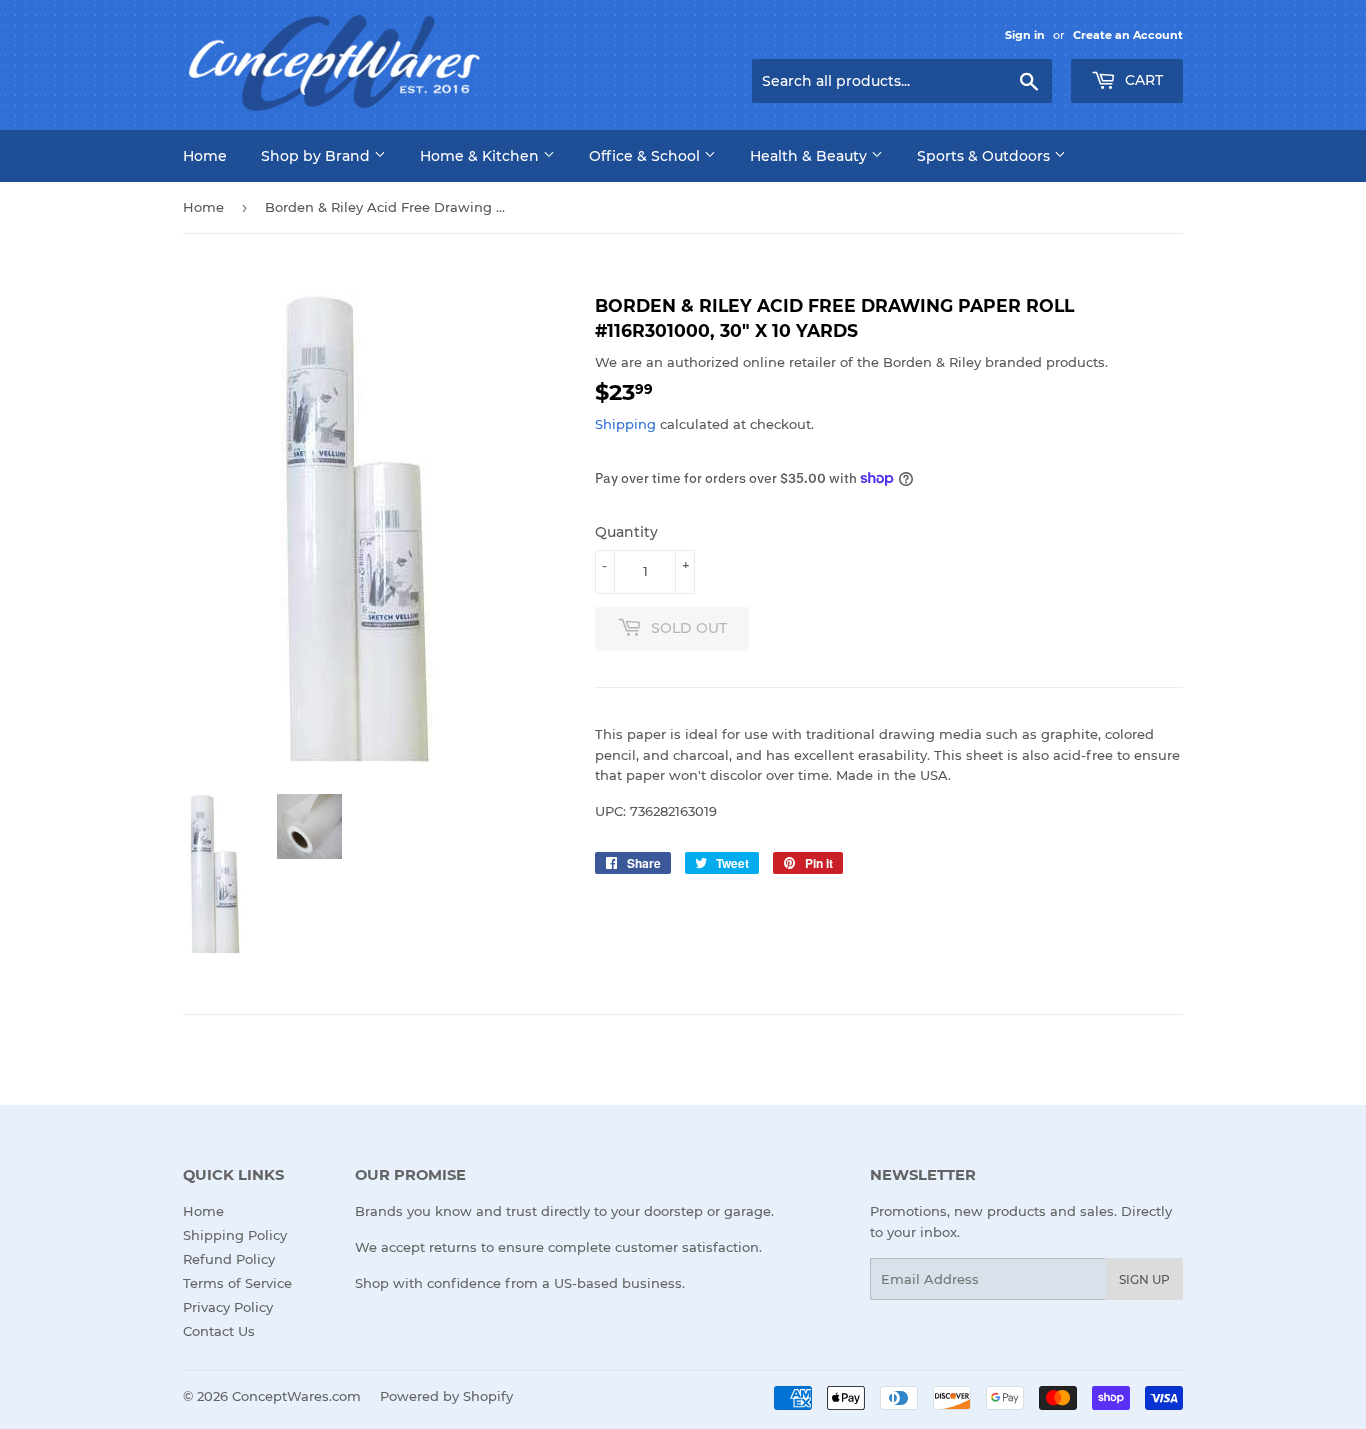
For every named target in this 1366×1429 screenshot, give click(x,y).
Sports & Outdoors (985, 156)
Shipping (625, 424)
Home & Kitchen (481, 156)
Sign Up (1144, 1279)
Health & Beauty (810, 156)
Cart (1142, 80)
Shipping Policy (235, 1235)
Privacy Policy (228, 1307)
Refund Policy (229, 1259)
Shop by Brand (317, 156)
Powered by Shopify (446, 1396)
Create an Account (1128, 35)
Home (205, 156)
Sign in (1025, 35)
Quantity (626, 532)
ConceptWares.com (296, 1396)
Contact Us (219, 1331)
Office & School (646, 156)
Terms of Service (237, 1283)
